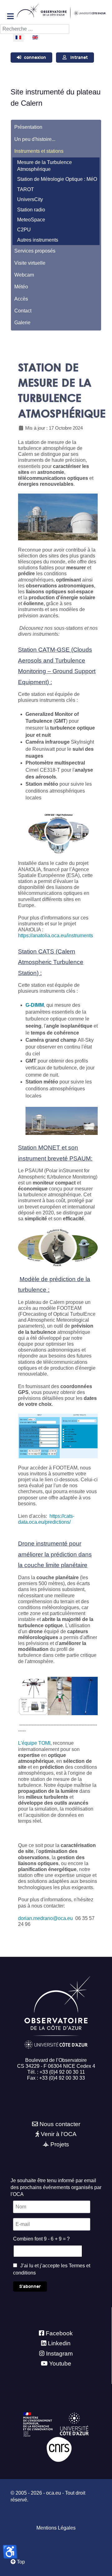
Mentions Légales (56, 2528)
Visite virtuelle (30, 263)
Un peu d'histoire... (35, 139)
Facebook (59, 2333)
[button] (95, 151)
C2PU (24, 230)
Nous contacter (60, 2124)
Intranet (79, 58)
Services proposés (35, 251)
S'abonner (30, 2287)
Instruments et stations (39, 151)
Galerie (22, 323)
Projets (60, 2144)
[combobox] (35, 29)
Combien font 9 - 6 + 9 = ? (41, 2239)
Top (20, 2562)
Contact (23, 311)
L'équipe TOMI (34, 1743)
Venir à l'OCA (59, 2134)
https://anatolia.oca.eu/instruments (56, 936)
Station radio (31, 210)
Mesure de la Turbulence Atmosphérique (44, 166)
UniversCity (30, 199)
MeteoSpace (31, 220)
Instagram (59, 2354)
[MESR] (38, 2424)
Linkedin (59, 2343)
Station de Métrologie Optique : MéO (57, 179)
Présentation (28, 127)
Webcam (24, 275)
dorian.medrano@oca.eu (45, 1918)
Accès (21, 299)
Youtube (60, 2364)
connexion (35, 58)
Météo (21, 287)
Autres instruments (38, 240)
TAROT (26, 189)
